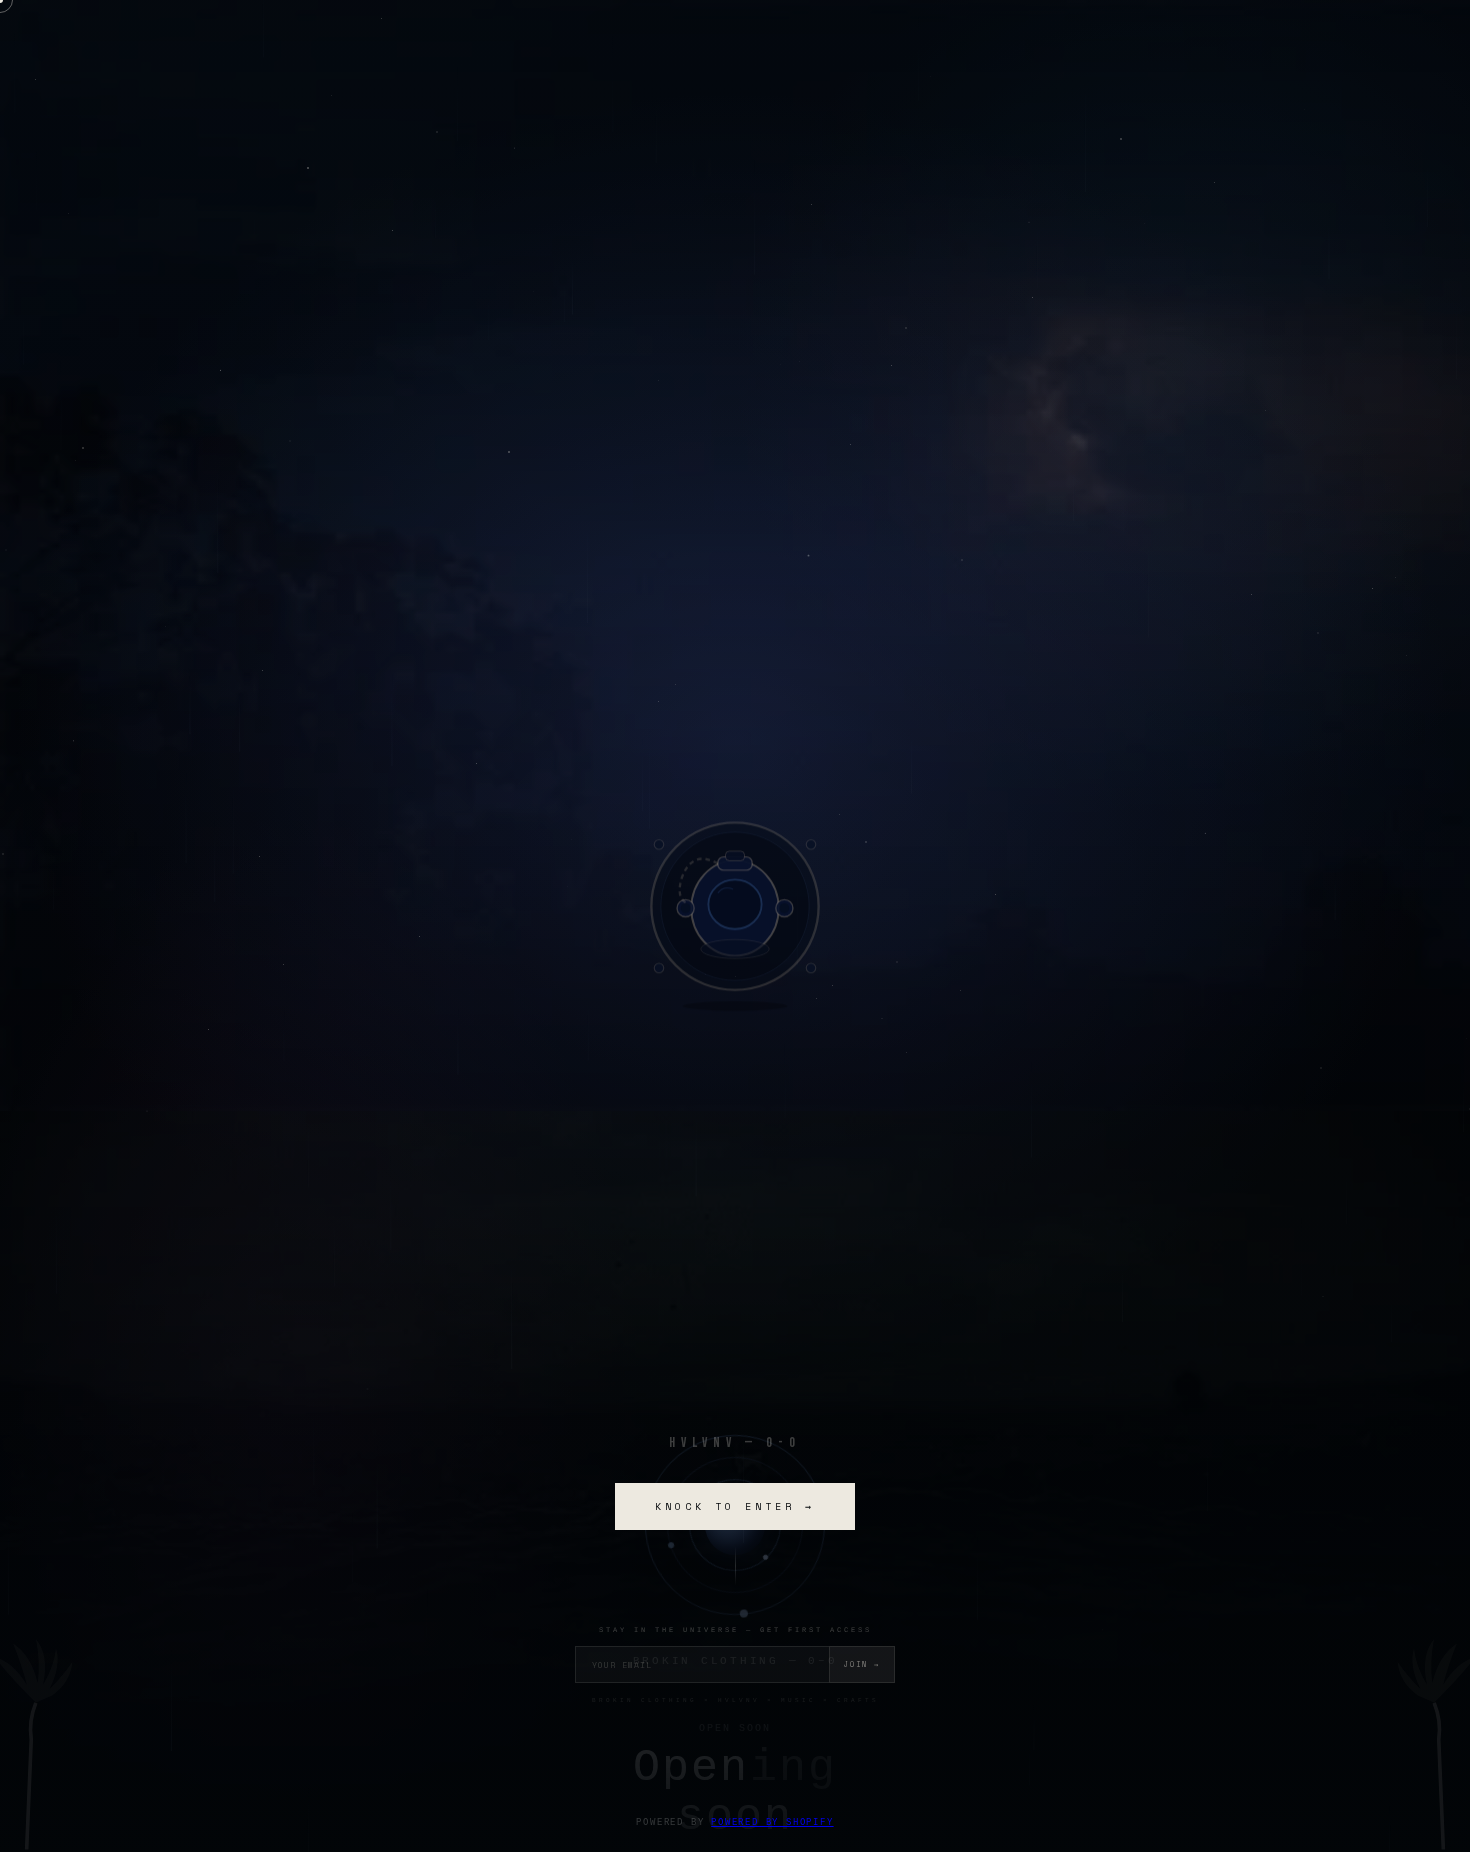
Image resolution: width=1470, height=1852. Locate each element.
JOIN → (862, 1664)
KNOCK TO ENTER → (735, 1506)
